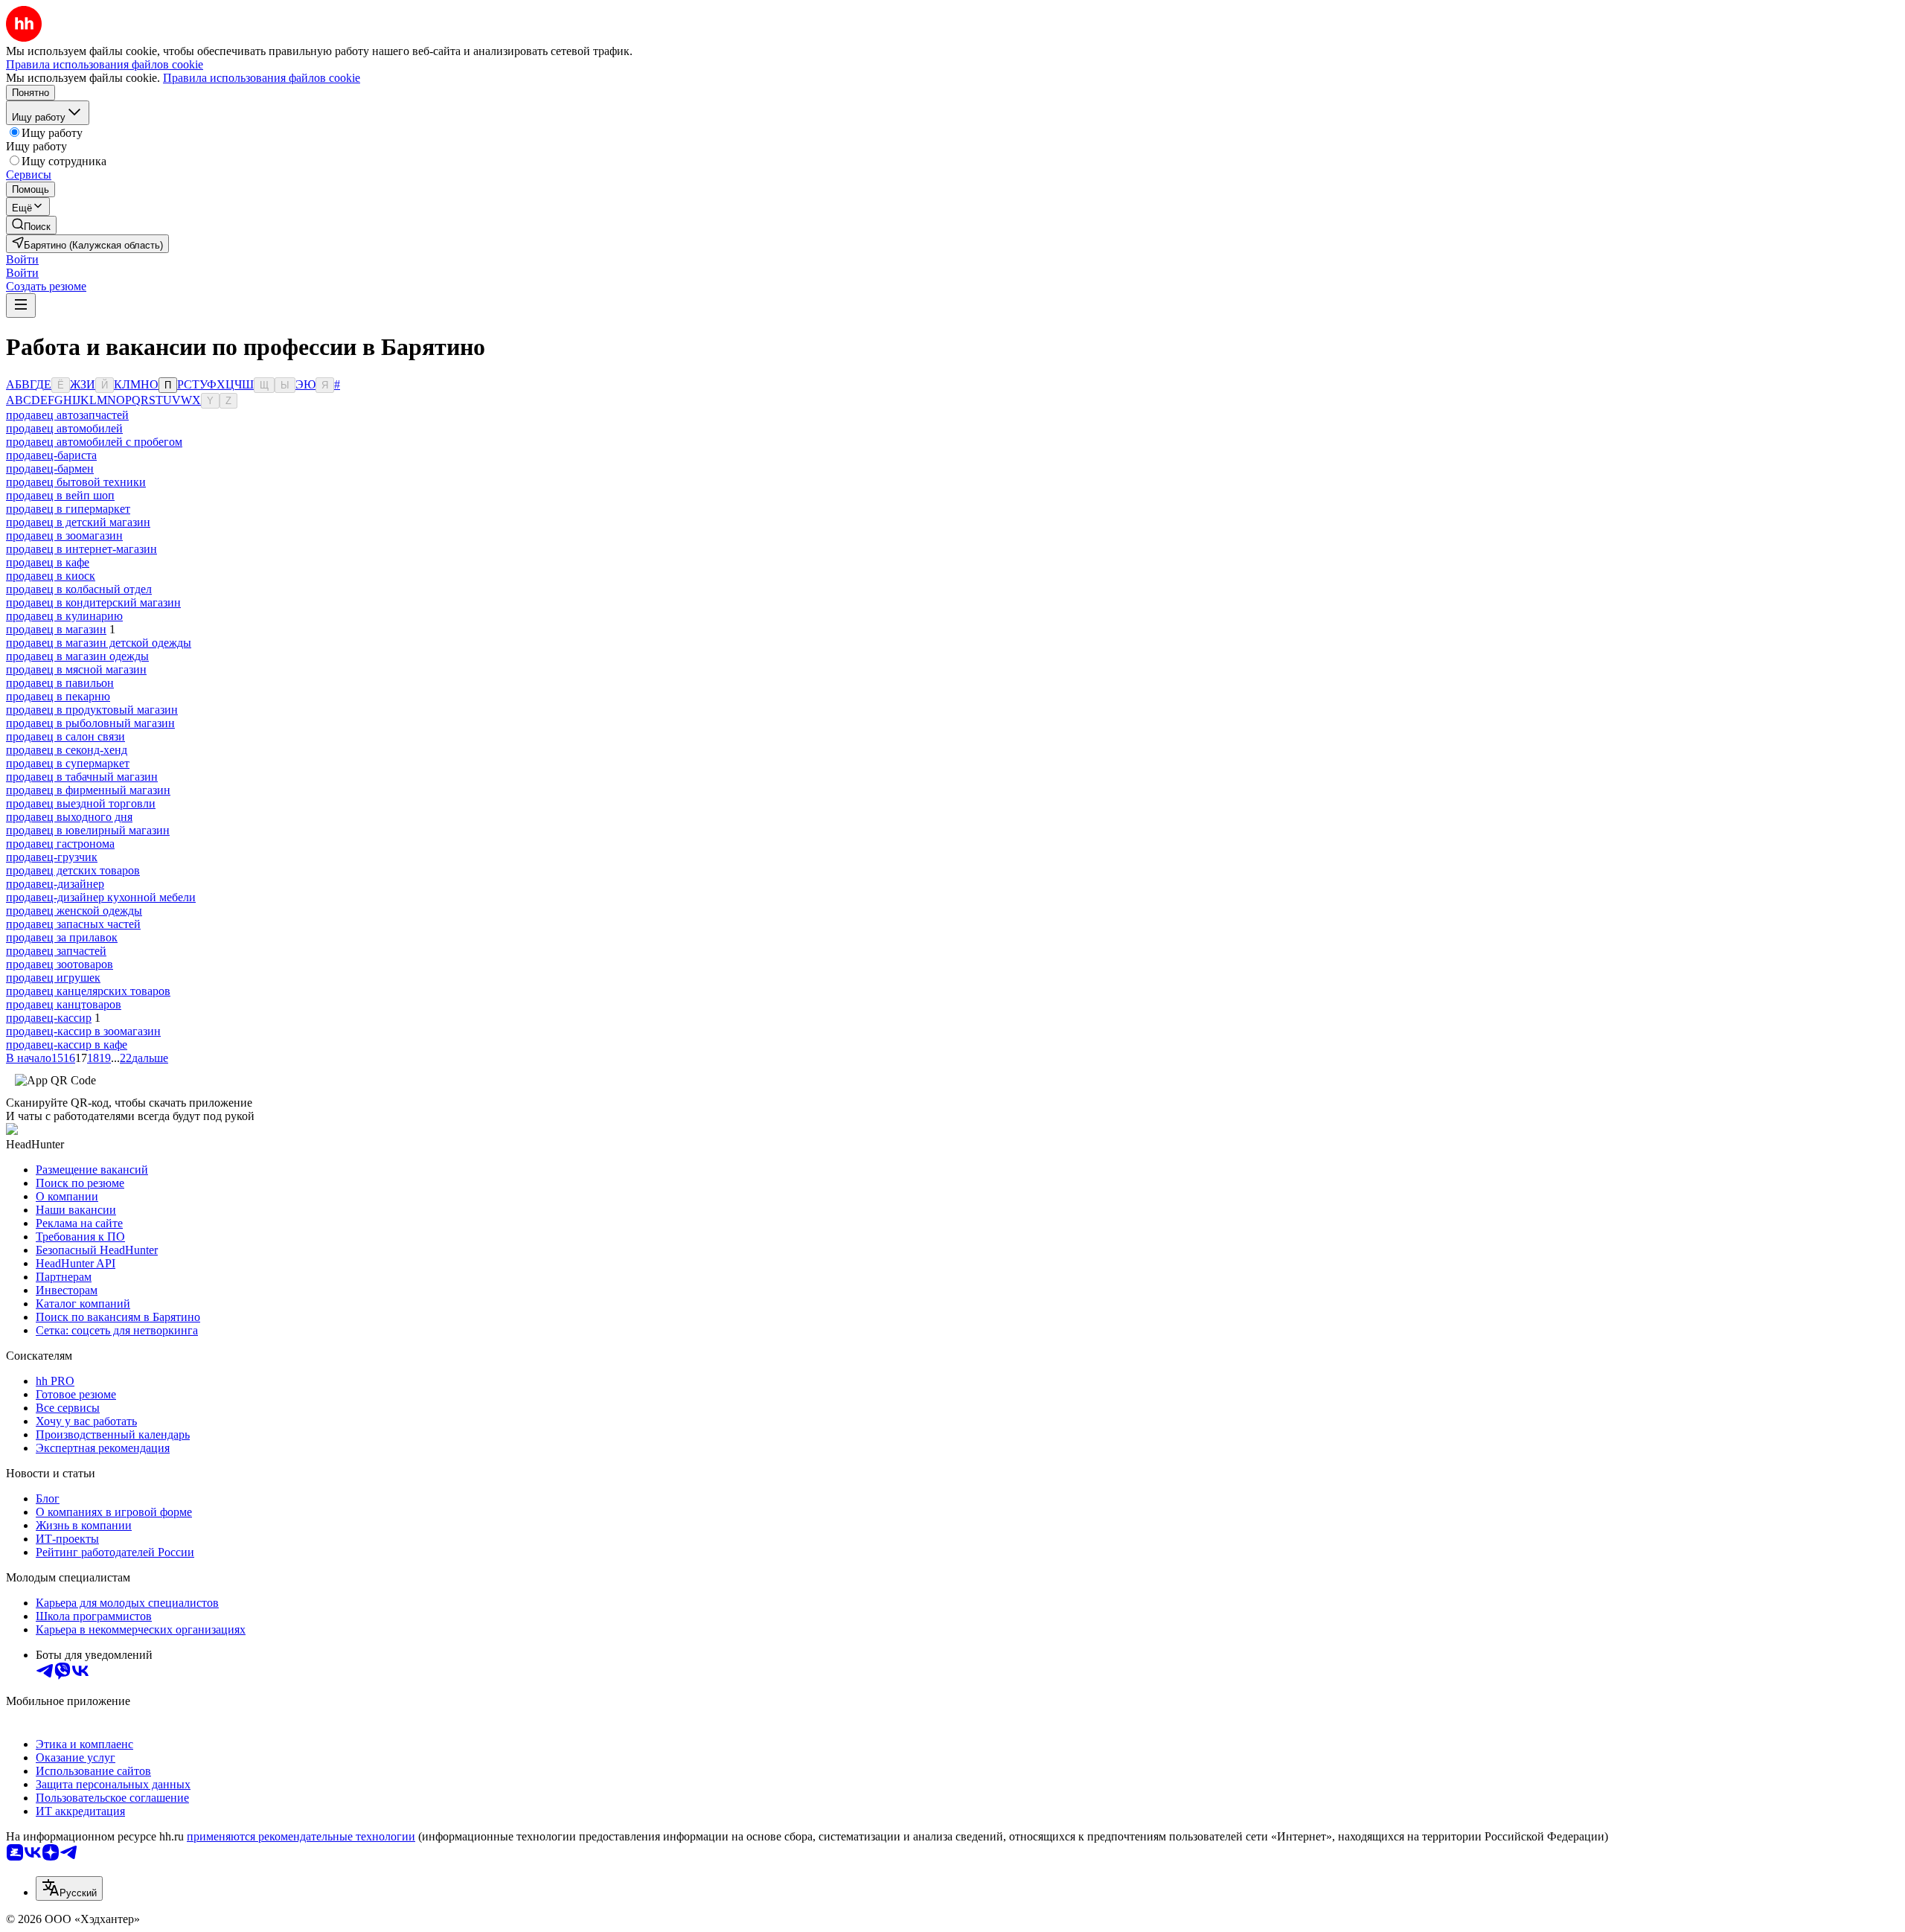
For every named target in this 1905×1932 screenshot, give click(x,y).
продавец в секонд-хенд (67, 750)
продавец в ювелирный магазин (88, 830)
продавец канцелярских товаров (88, 991)
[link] (31, 225)
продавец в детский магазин (78, 522)
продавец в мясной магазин (76, 669)
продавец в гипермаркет (68, 509)
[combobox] (69, 1888)
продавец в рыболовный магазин (90, 723)
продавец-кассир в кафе (67, 1045)
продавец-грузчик (52, 857)
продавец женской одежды (74, 911)
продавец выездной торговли (81, 803)
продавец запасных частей (73, 924)
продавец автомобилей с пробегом (94, 442)
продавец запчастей (56, 951)
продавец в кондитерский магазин (93, 602)
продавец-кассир (49, 1018)
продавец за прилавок (62, 937)
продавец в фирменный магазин (88, 790)
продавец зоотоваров (60, 964)
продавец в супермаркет (68, 763)
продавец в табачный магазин (82, 777)
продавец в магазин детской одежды (99, 643)
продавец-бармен (50, 468)
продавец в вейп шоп (60, 495)
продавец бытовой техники (76, 482)
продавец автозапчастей (67, 415)
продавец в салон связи (65, 736)
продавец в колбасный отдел (79, 589)
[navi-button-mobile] (21, 306)
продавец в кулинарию (64, 616)
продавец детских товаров (73, 870)
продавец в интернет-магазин (81, 549)
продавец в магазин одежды (77, 656)
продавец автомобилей (64, 428)
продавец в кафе (48, 562)
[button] (22, 259)
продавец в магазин (56, 629)
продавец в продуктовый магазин (92, 710)
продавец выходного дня (69, 817)
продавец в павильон (60, 683)
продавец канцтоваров (64, 1004)
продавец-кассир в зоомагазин (83, 1031)
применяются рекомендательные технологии (301, 1836)
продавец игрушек (53, 978)
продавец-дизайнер (55, 884)
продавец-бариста (51, 455)
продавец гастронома (60, 844)
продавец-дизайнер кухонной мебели (101, 897)
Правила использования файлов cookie (262, 78)
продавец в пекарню (58, 696)
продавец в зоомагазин (64, 535)
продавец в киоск (51, 576)
